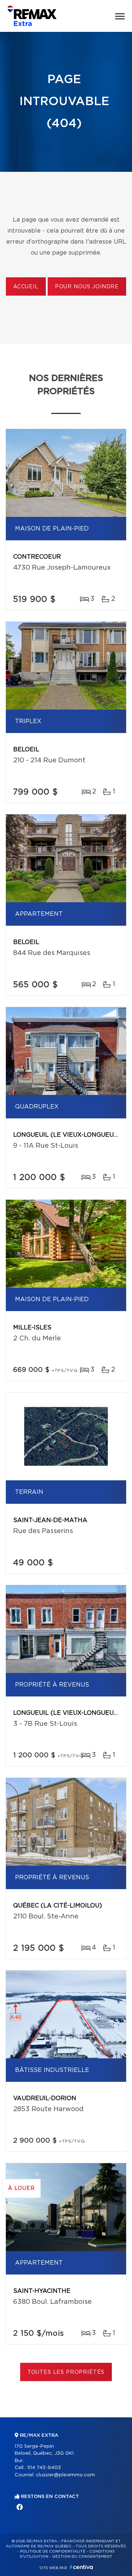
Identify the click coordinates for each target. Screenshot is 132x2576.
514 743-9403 (44, 2468)
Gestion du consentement (82, 2557)
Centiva (81, 2567)
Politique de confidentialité (53, 2551)
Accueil (26, 287)
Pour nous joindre (87, 287)
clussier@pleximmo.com (65, 2475)
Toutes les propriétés (66, 2372)
